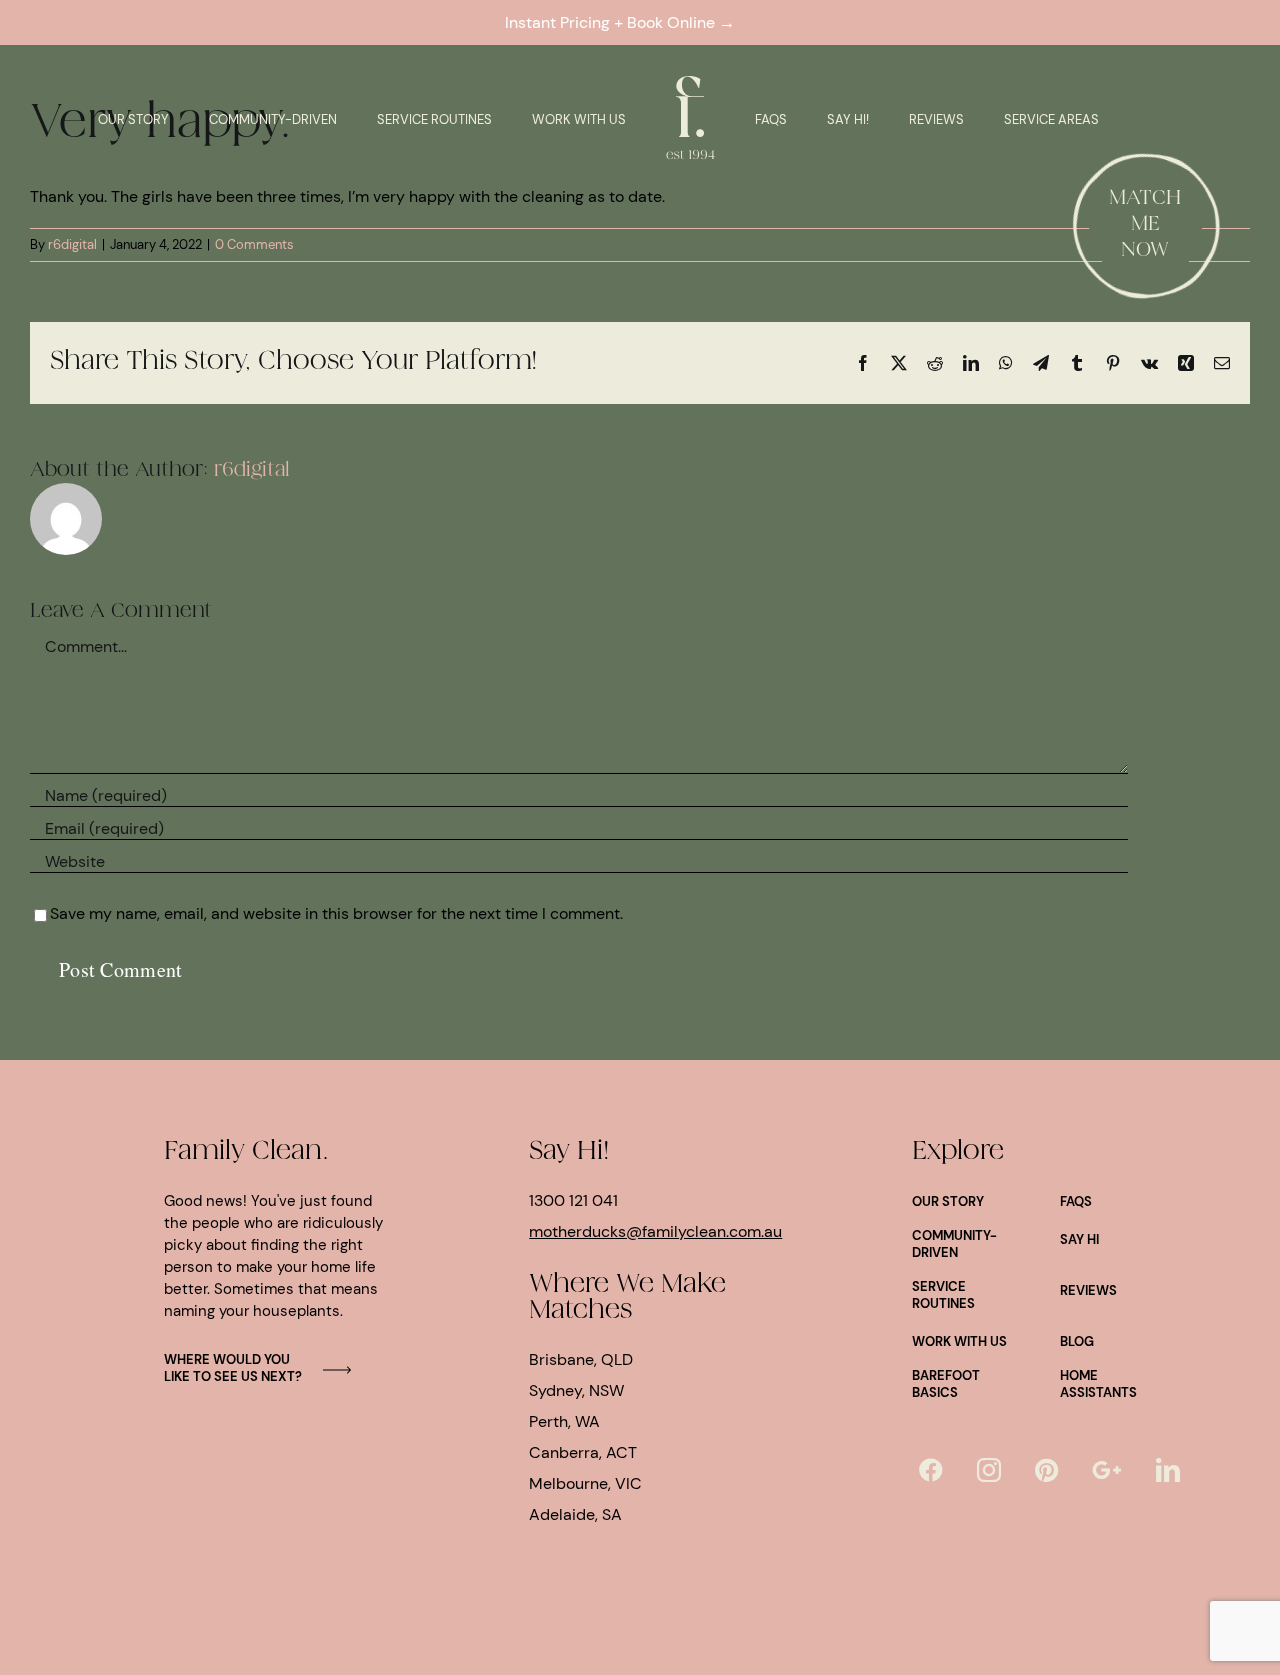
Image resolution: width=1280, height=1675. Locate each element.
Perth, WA (564, 1421)
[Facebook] (931, 1470)
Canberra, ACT (583, 1452)
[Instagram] (989, 1470)
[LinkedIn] (1168, 1470)
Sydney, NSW (576, 1390)
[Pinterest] (1046, 1470)
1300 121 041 (573, 1200)
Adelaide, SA (575, 1514)
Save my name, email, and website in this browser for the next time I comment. (336, 913)
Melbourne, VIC (585, 1483)
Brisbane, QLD (581, 1359)
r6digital (72, 244)
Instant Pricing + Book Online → (624, 22)
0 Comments (254, 244)
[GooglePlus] (1107, 1470)
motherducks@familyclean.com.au (655, 1231)
